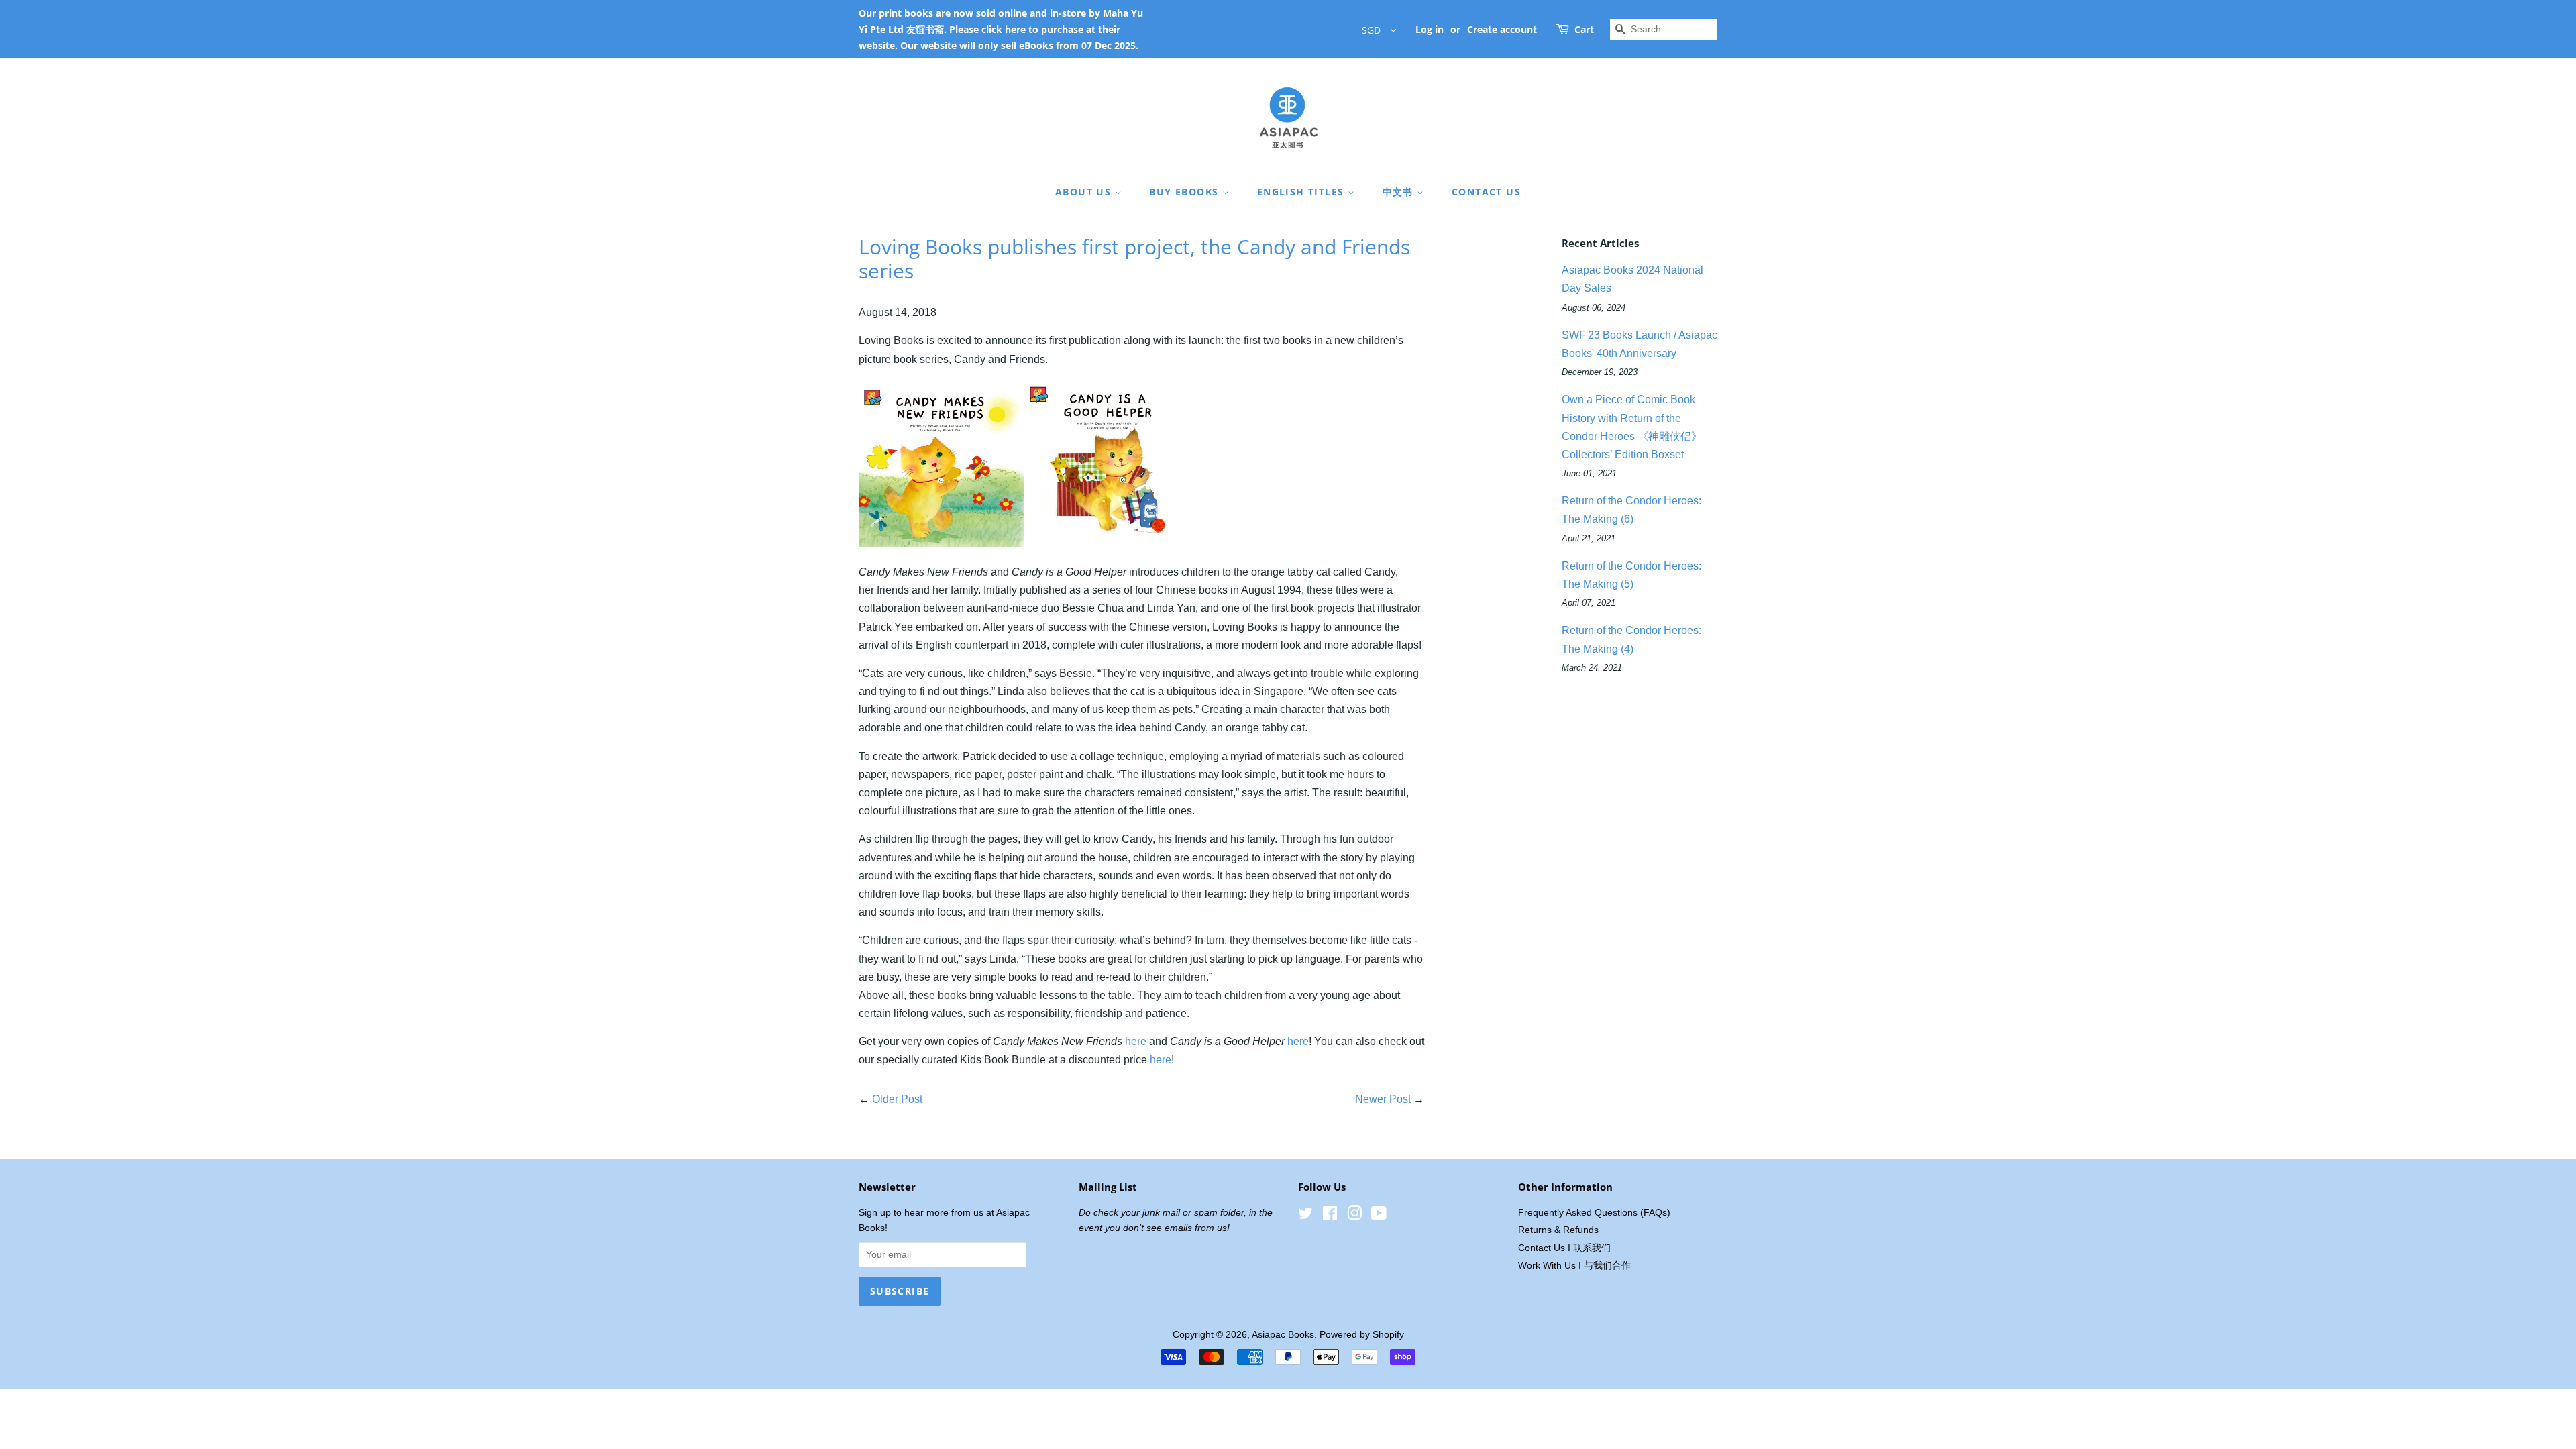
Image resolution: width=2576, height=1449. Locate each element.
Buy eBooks (1185, 192)
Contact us (1486, 192)
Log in (1430, 29)
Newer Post (1383, 1099)
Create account (1502, 29)
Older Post (897, 1099)
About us (1085, 192)
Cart (1584, 29)
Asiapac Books (1283, 1335)
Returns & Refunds (1558, 1230)
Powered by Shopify (1362, 1335)
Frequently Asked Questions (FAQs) (1594, 1213)
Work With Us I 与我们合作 (1574, 1266)
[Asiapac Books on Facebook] (1330, 1216)
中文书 (1400, 192)
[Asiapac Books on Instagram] (1354, 1216)
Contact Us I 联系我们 (1564, 1248)
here (1136, 1041)
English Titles (1302, 192)
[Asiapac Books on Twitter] (1305, 1216)
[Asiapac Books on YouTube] (1379, 1216)
